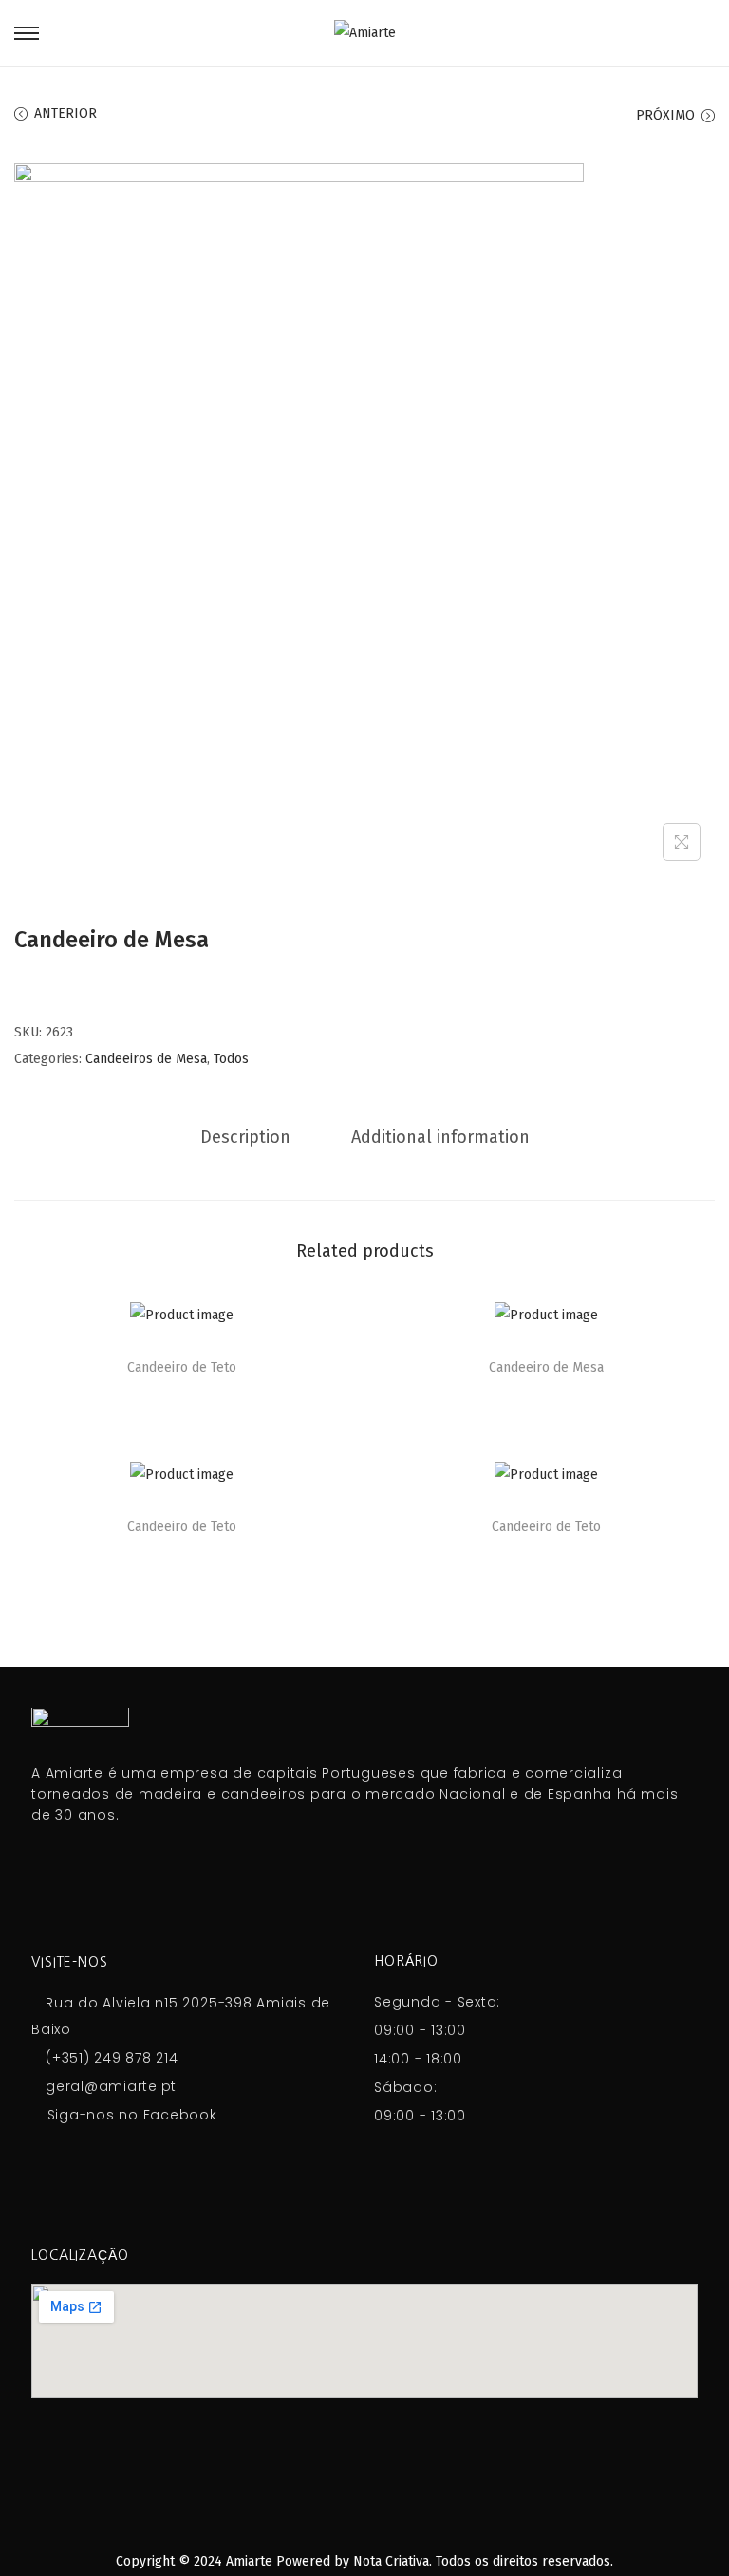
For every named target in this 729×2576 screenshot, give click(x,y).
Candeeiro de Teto (182, 1367)
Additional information (440, 1137)
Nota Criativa (391, 2561)
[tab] (245, 1137)
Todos (231, 1059)
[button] (331, 1321)
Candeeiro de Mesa (546, 1367)
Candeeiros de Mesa (146, 1059)
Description (245, 1137)
